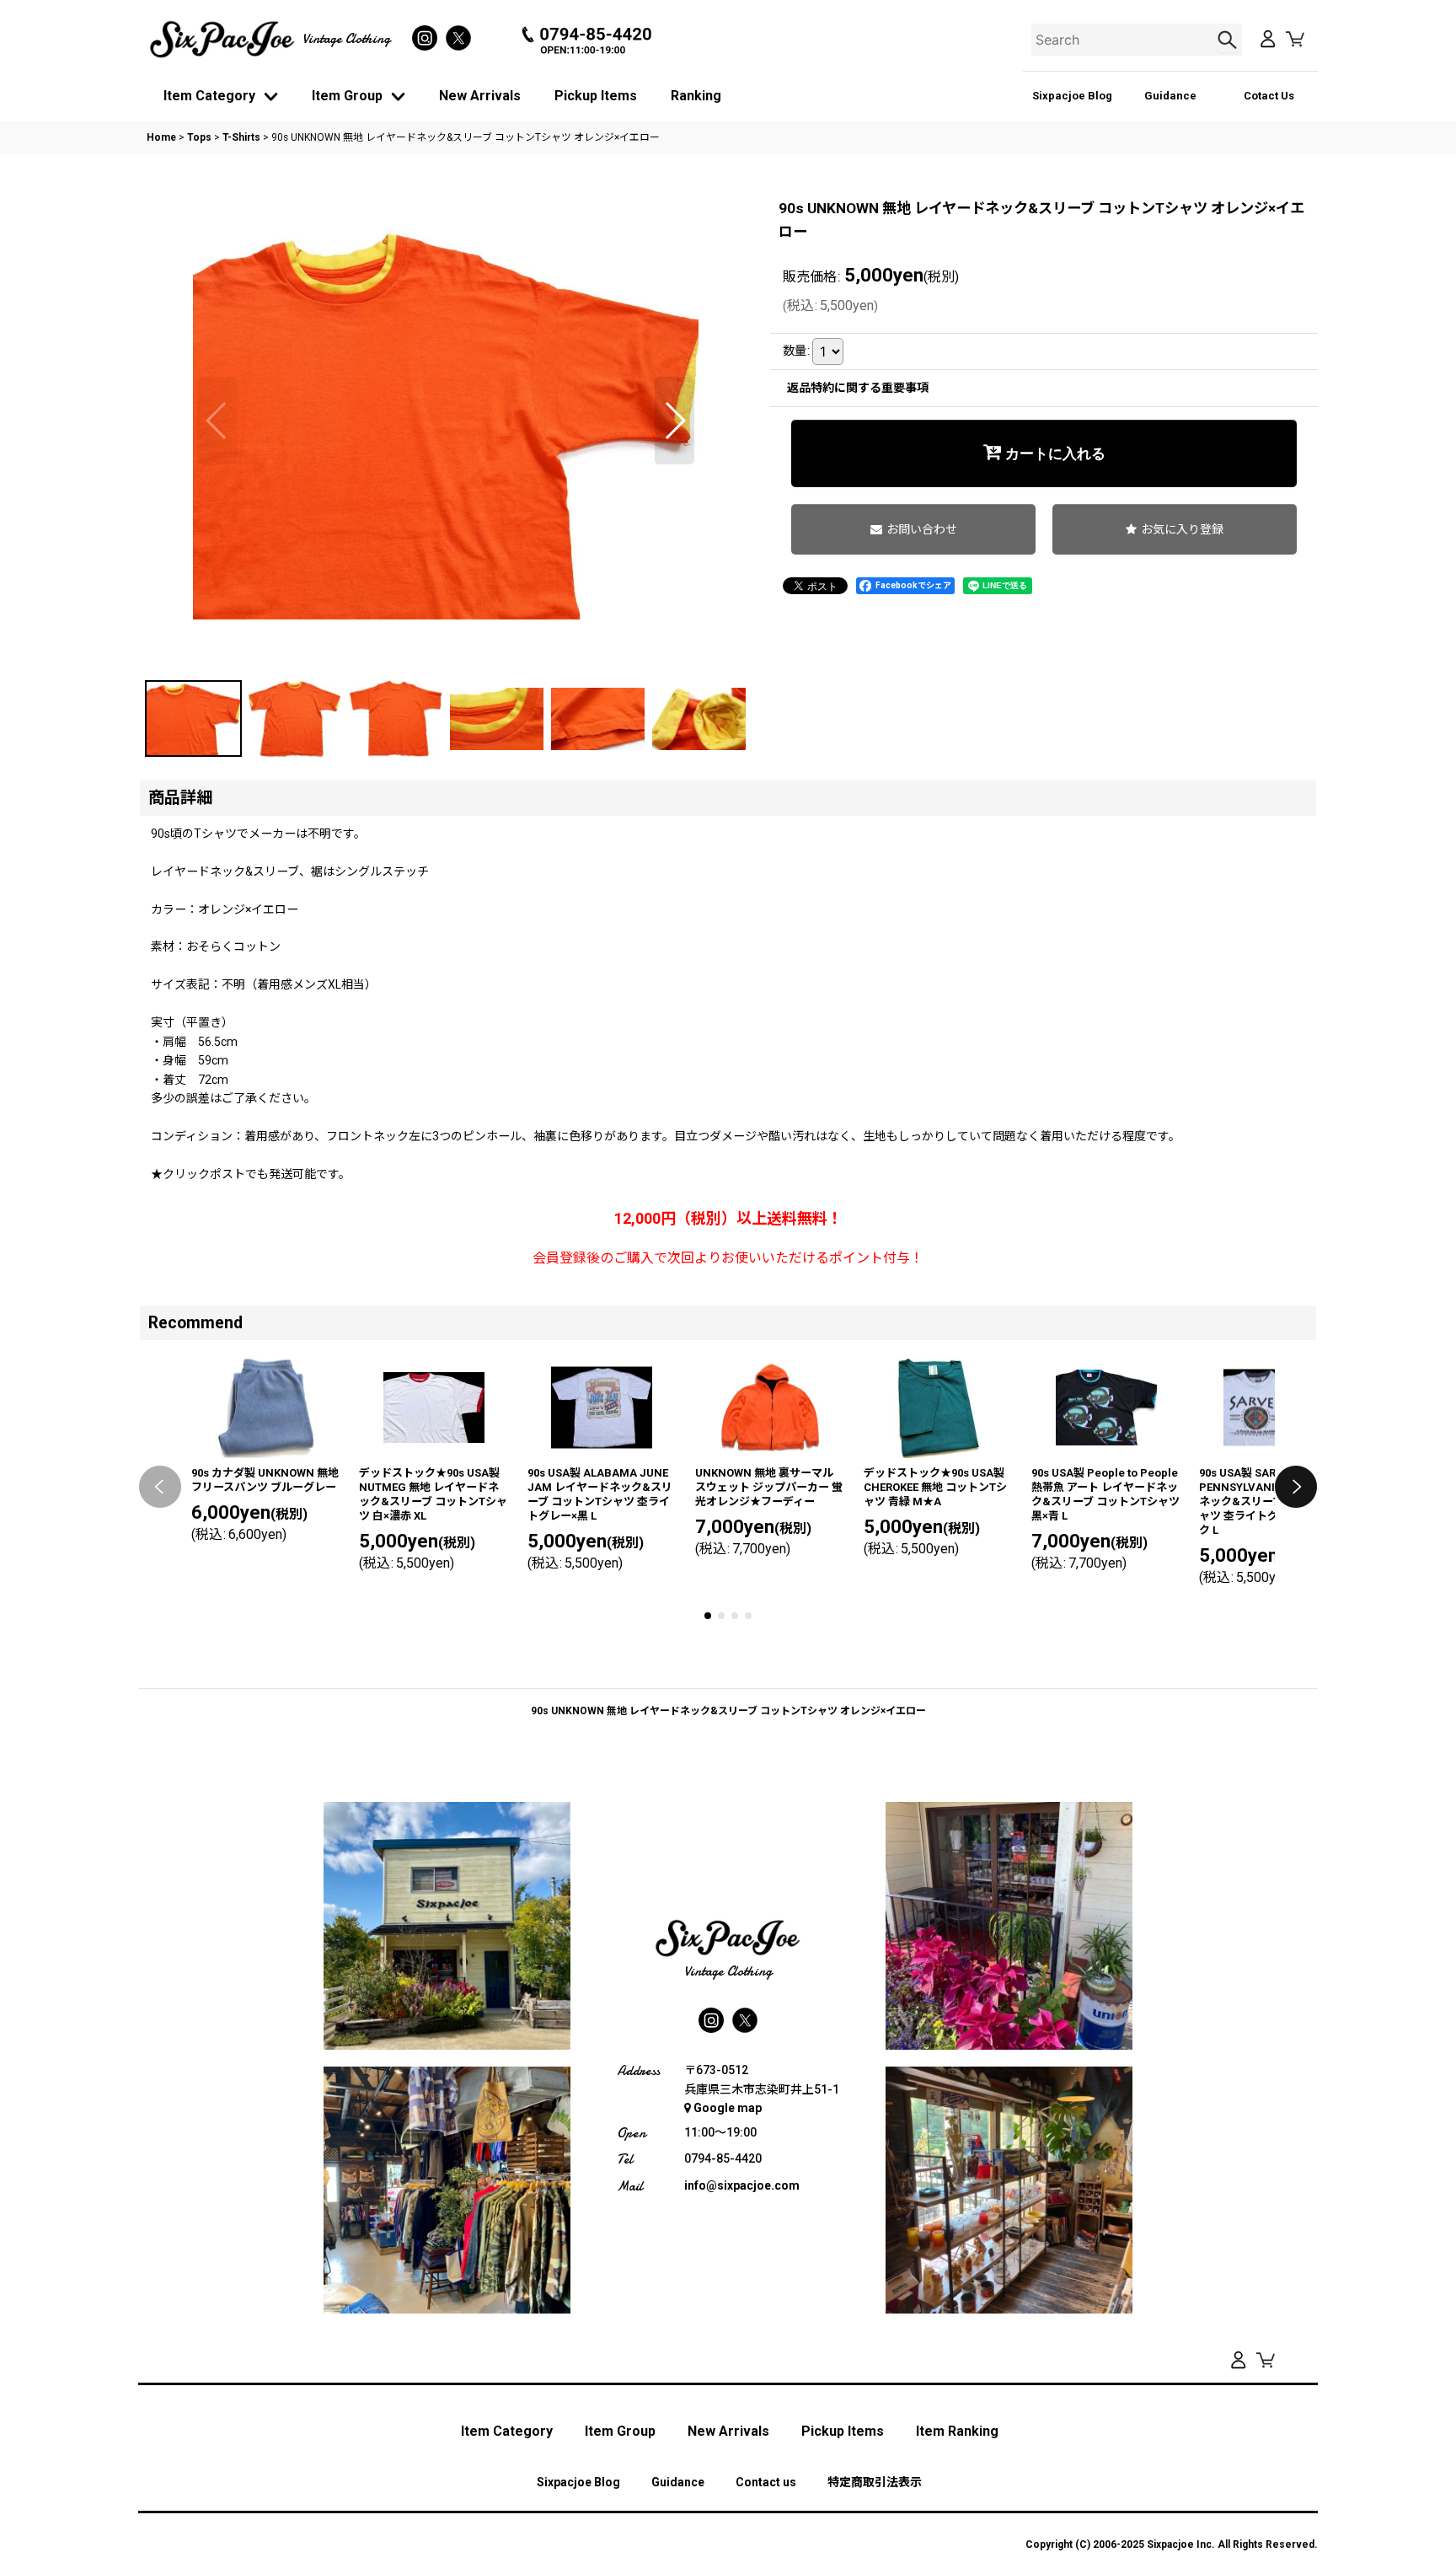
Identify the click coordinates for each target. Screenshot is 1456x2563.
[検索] (1229, 40)
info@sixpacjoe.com (742, 2185)
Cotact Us (1269, 96)
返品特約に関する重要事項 (858, 388)
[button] (217, 421)
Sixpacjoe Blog (1072, 96)
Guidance (1170, 96)
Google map (728, 2108)
